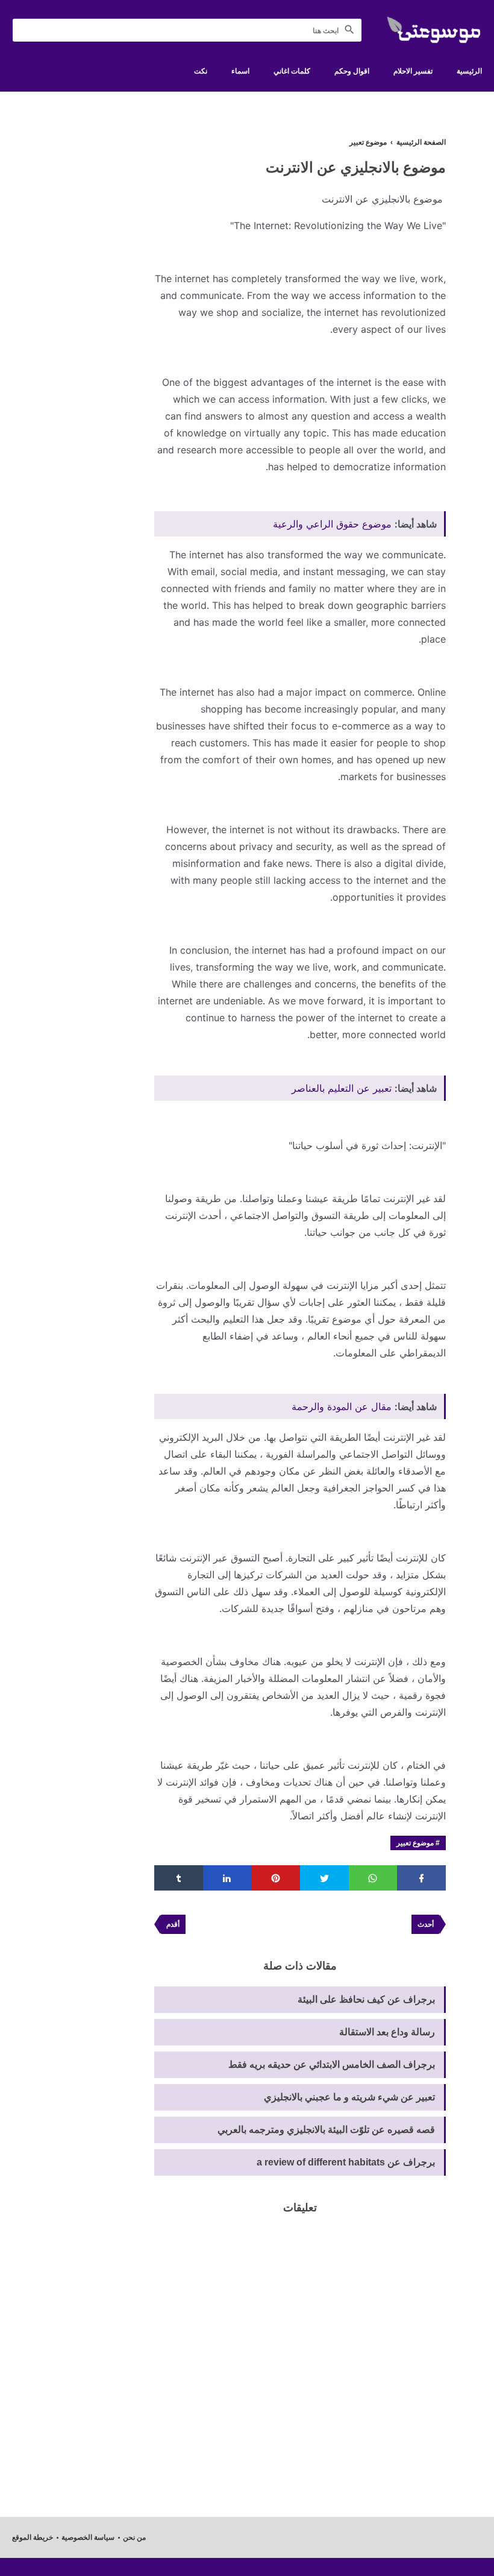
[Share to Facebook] (421, 1878)
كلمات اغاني (292, 71)
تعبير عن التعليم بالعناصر (342, 1088)
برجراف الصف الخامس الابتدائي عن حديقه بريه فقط (332, 2064)
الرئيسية (469, 71)
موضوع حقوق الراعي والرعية (332, 524)
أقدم (173, 1924)
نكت (201, 71)
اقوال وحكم (352, 71)
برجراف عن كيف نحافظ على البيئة (366, 1999)
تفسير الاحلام (413, 71)
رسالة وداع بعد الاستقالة (387, 2032)
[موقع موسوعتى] (434, 30)
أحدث (426, 1924)
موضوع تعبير (415, 1843)
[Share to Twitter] (324, 1878)
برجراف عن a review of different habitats (346, 2162)
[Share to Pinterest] (276, 1878)
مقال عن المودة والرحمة (342, 1406)
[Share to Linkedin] (227, 1878)
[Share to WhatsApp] (373, 1878)
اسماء (240, 71)
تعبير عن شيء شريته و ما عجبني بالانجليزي (349, 2097)
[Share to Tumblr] (179, 1878)
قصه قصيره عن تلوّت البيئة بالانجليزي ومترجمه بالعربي (326, 2130)
